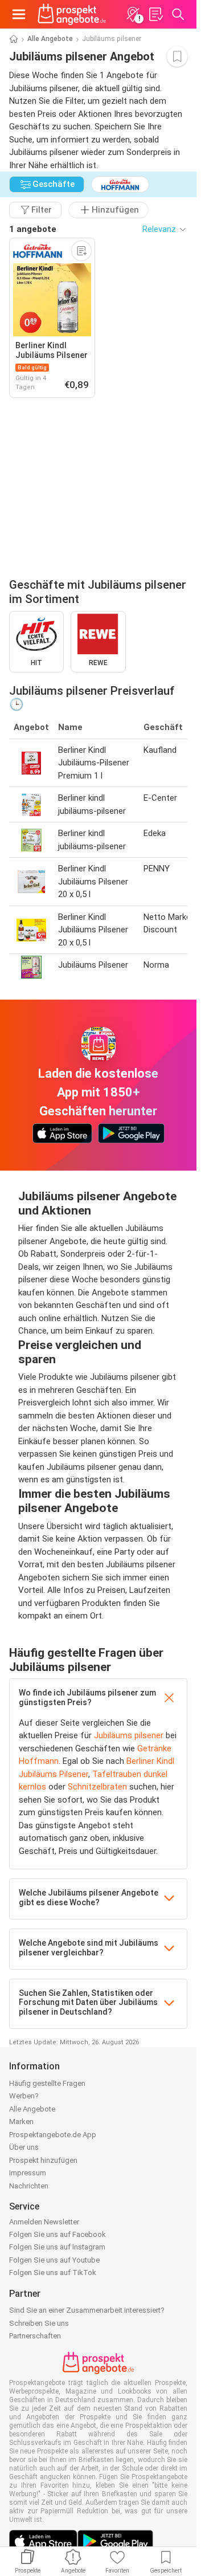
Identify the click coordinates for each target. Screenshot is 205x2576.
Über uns (24, 2147)
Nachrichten (29, 2186)
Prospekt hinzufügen (43, 2160)
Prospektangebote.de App (53, 2135)
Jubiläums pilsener (129, 1735)
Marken (21, 2121)
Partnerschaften (35, 2336)
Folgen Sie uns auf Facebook (58, 2234)
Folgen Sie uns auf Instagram (57, 2247)
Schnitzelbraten (97, 1787)
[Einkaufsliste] (155, 14)
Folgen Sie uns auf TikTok (53, 2273)
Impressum (28, 2173)
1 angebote (33, 229)
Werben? (24, 2096)
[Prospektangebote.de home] (72, 14)
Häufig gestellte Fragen (47, 2083)
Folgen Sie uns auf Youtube (54, 2260)
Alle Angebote (50, 39)
